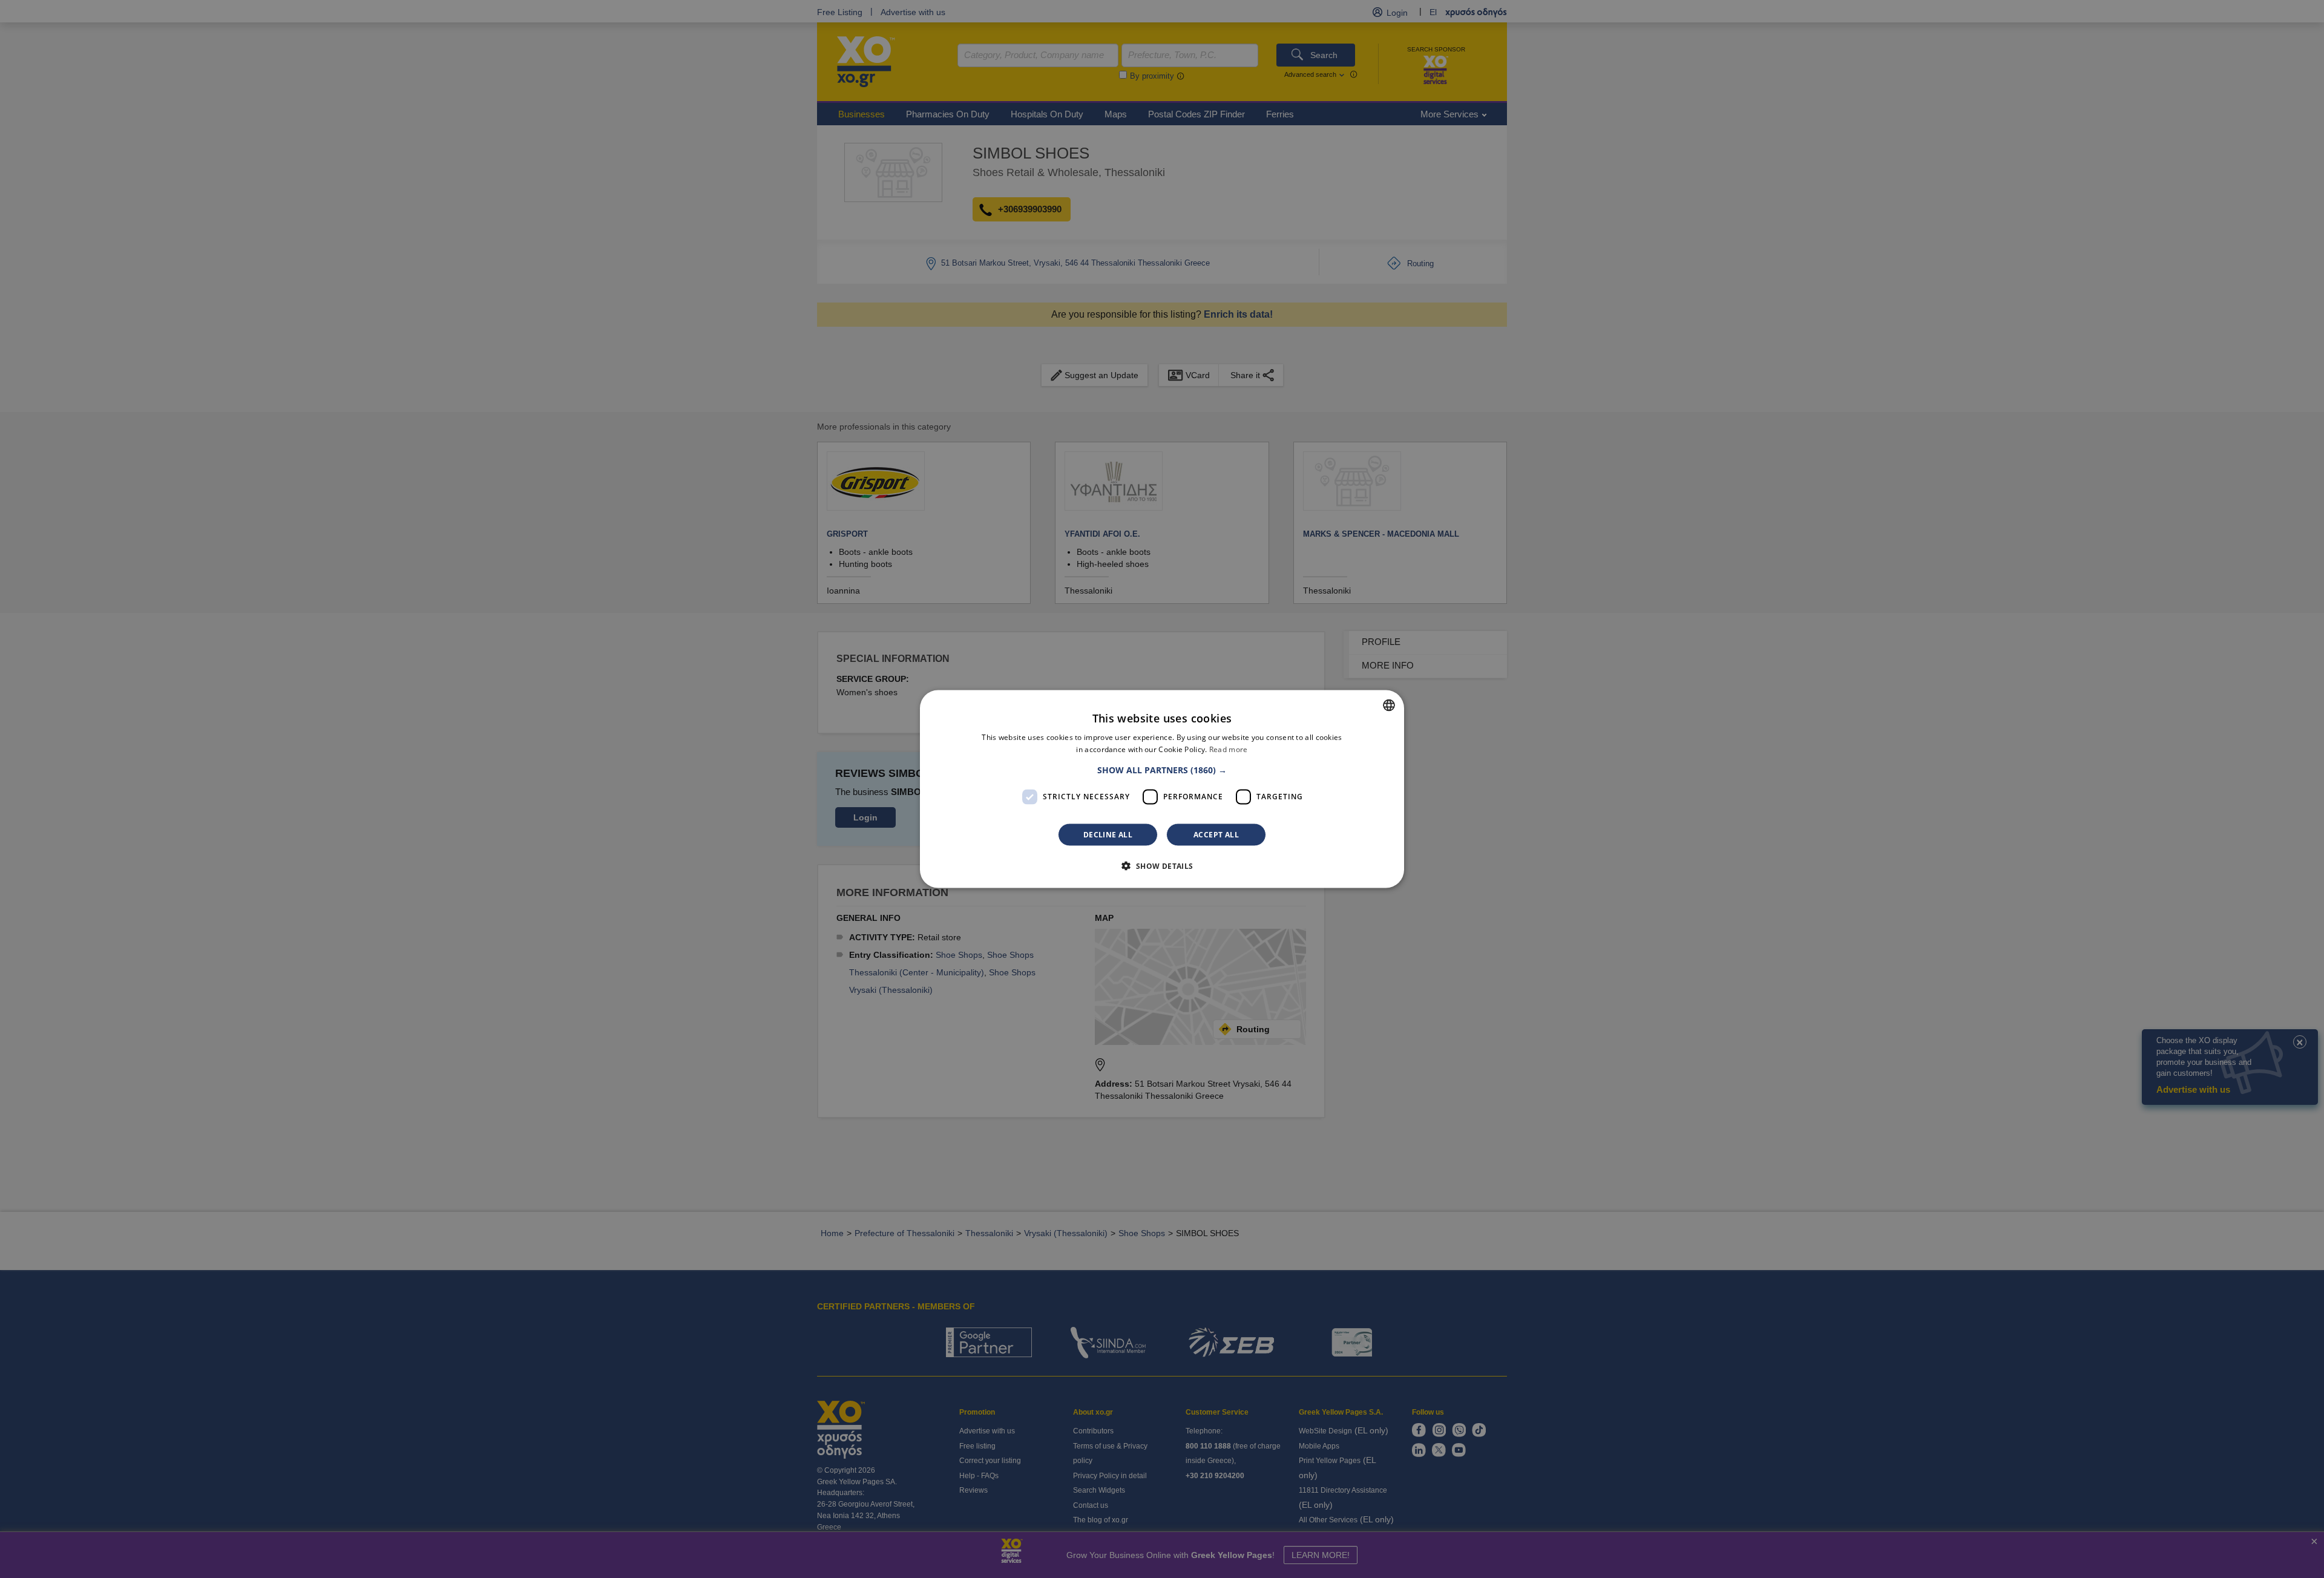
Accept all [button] (1216, 834)
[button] (1162, 770)
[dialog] (1162, 789)
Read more (1229, 749)
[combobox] (1389, 706)
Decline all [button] (1108, 834)
